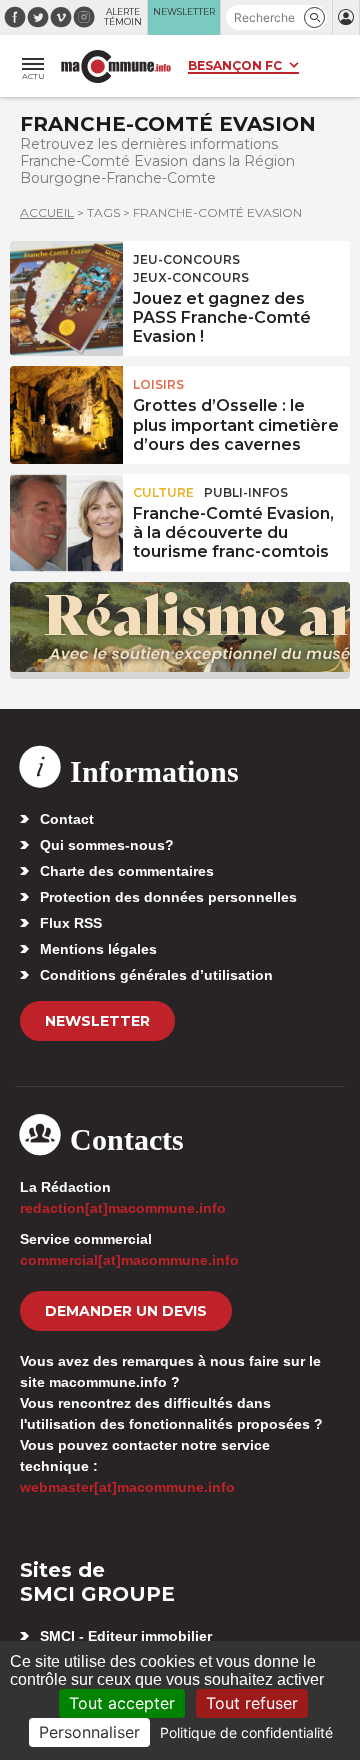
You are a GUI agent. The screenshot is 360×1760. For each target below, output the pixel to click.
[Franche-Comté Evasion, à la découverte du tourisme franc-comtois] (66, 519)
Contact (67, 819)
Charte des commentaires (127, 871)
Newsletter (97, 1021)
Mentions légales (98, 949)
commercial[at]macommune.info (129, 1260)
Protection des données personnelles (168, 897)
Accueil (47, 212)
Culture (163, 492)
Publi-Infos (246, 492)
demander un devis (126, 1311)
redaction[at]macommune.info (123, 1208)
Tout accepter (122, 1703)
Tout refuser (252, 1703)
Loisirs (158, 384)
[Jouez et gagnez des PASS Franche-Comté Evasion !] (66, 286)
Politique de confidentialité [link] (246, 1732)
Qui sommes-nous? (107, 845)
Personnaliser (89, 1732)
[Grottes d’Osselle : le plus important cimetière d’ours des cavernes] (66, 411)
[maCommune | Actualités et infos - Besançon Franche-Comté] (116, 66)
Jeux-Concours (191, 277)
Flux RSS (71, 923)
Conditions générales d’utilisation (156, 975)
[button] (314, 17)
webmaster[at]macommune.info (127, 1487)
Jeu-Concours (186, 259)
